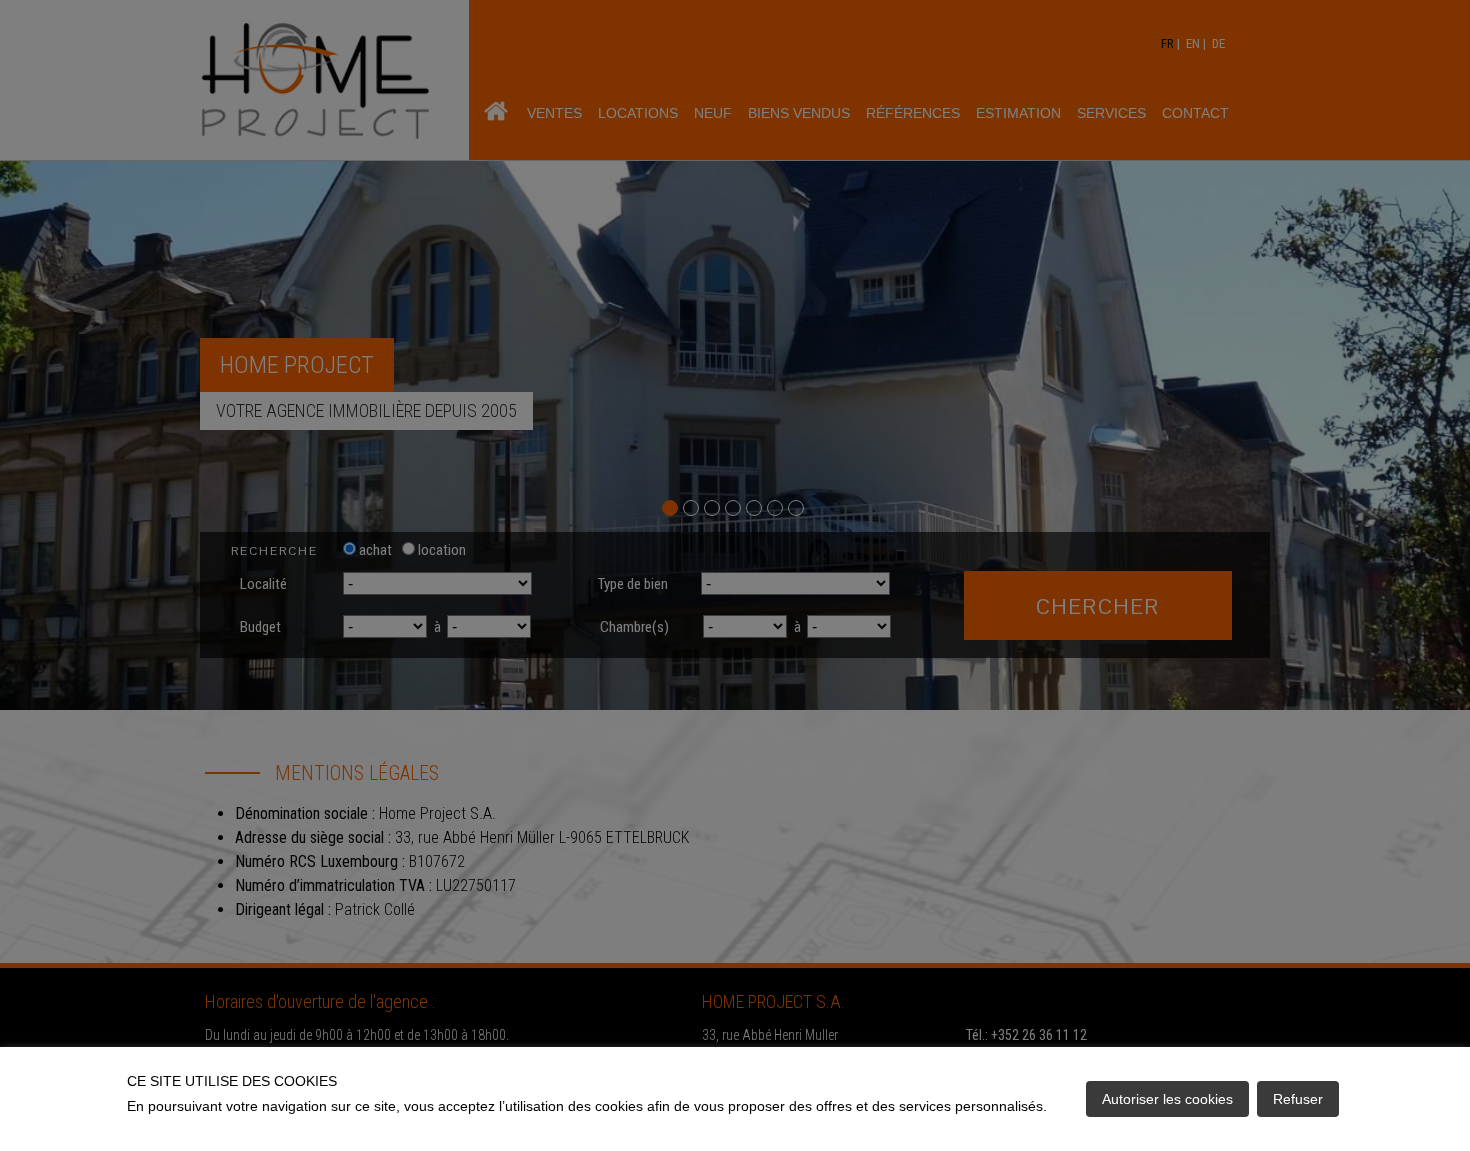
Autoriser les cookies (1167, 1099)
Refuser (1298, 1099)
